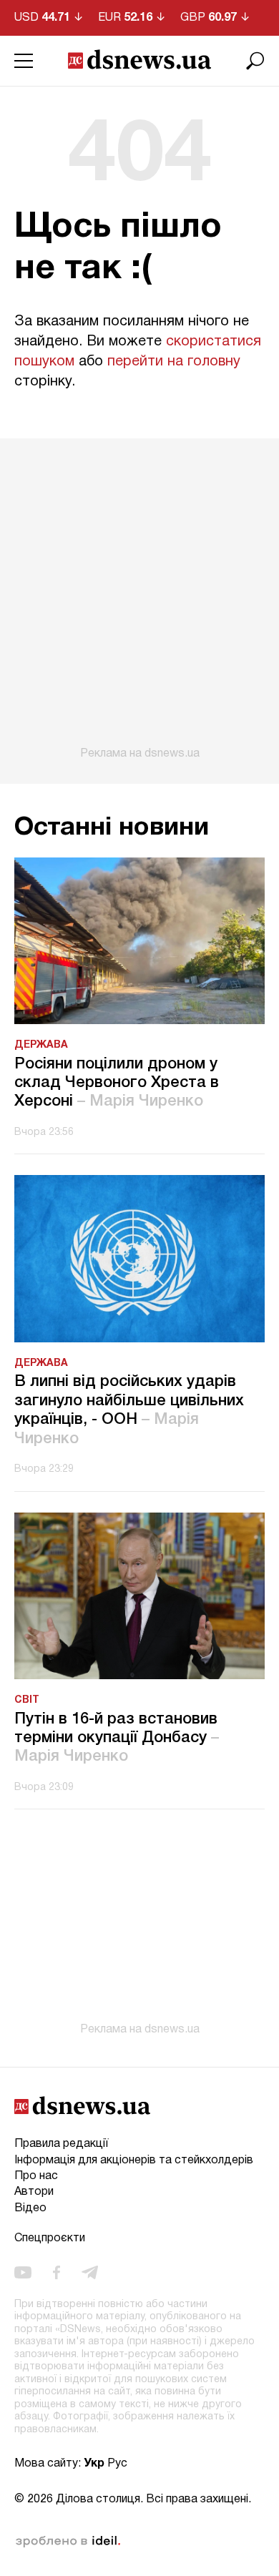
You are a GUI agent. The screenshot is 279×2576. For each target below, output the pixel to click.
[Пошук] (255, 61)
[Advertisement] (139, 599)
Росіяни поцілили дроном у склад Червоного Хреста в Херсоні (117, 1083)
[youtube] (23, 2272)
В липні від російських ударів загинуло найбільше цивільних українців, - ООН (129, 1410)
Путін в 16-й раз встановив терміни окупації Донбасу (117, 1738)
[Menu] (24, 61)
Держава (41, 1045)
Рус (117, 2464)
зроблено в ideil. (68, 2542)
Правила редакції (61, 2144)
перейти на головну (174, 362)
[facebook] (57, 2272)
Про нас (36, 2176)
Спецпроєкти (50, 2238)
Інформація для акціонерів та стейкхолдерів (134, 2160)
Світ (27, 1700)
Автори (34, 2192)
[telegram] (90, 2272)
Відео (30, 2208)
